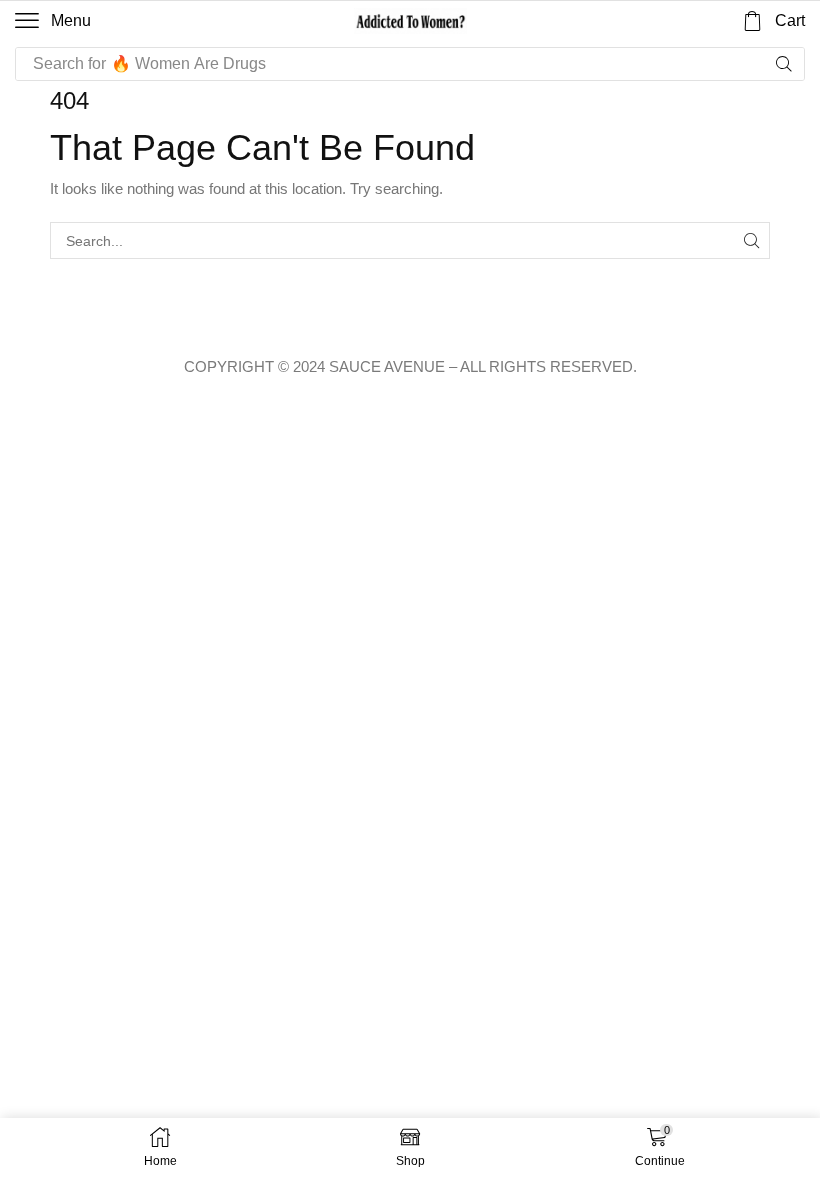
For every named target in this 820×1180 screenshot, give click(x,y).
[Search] (784, 64)
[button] (53, 21)
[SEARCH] (751, 240)
